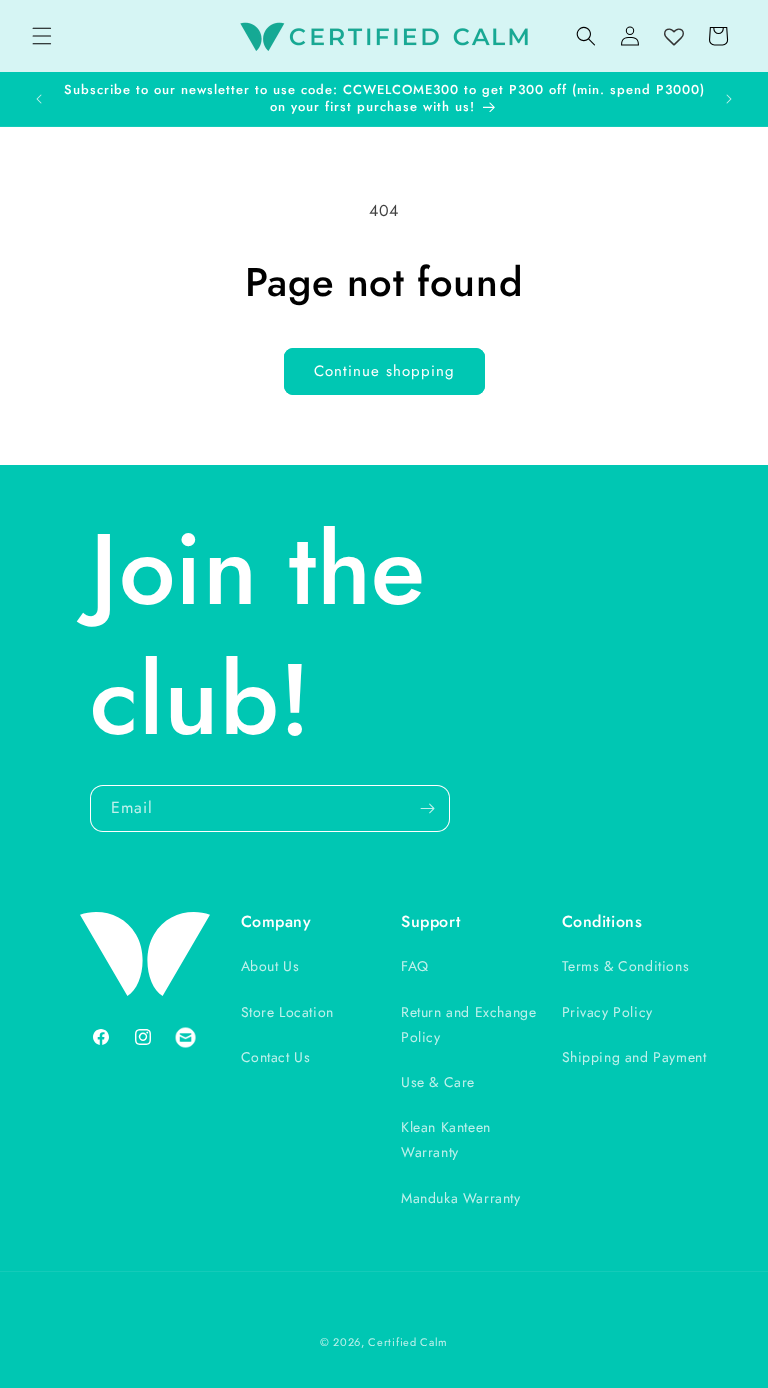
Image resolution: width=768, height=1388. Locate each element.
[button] (42, 36)
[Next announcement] (729, 99)
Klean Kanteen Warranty (446, 1139)
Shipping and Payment (634, 1057)
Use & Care (438, 1082)
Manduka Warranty (461, 1198)
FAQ (415, 966)
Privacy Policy (607, 1012)
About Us (270, 966)
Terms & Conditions (626, 966)
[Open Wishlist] (674, 38)
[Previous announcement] (39, 99)
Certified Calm (408, 1342)
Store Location (287, 1012)
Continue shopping (384, 371)
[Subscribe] (427, 808)
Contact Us (276, 1057)
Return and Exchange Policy (468, 1024)
